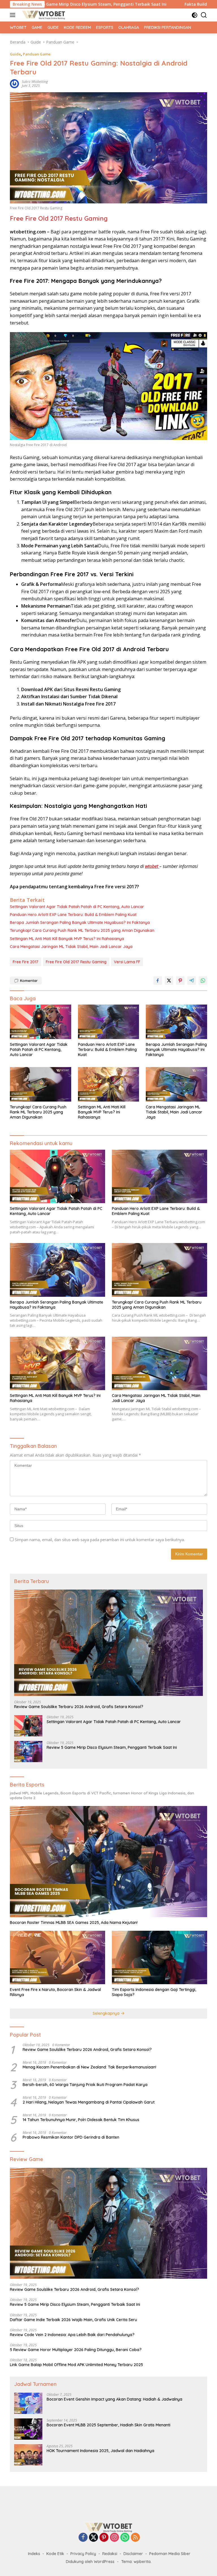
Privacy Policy (83, 2554)
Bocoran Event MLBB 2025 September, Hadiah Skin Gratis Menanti (108, 2425)
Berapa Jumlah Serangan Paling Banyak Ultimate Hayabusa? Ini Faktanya (80, 923)
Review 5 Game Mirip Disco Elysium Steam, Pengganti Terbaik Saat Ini (112, 1747)
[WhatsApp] (125, 2538)
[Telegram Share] (192, 980)
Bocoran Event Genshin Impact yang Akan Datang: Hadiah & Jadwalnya (114, 2399)
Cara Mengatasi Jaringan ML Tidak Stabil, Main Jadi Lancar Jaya (71, 947)
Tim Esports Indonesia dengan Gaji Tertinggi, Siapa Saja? (154, 1992)
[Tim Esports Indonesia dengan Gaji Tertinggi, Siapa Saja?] (160, 1957)
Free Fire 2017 (26, 962)
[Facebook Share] (158, 980)
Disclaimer (133, 2554)
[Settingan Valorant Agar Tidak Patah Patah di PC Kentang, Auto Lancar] (41, 1022)
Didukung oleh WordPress (90, 2562)
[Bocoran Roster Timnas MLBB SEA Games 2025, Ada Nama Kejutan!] (108, 1862)
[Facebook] (83, 2538)
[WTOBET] (43, 15)
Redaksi (110, 2554)
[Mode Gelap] (195, 15)
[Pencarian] (204, 15)
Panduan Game (37, 54)
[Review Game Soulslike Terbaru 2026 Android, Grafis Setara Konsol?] (108, 1643)
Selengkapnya (107, 2013)
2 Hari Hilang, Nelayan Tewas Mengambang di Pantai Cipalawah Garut (89, 2102)
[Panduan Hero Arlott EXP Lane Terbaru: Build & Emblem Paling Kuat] (109, 1022)
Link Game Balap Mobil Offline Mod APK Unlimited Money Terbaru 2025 (76, 2365)
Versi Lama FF (127, 962)
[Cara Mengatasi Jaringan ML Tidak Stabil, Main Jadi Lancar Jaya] (176, 1084)
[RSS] (135, 2538)
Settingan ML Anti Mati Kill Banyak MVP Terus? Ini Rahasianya (67, 939)
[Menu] (14, 15)
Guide (15, 54)
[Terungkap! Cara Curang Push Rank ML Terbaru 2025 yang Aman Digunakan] (41, 1084)
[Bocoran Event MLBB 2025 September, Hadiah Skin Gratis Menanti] (28, 2429)
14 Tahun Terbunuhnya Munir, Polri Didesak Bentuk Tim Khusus (81, 2120)
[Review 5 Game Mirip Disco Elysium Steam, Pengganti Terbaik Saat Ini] (28, 1752)
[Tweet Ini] (169, 980)
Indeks (34, 2554)
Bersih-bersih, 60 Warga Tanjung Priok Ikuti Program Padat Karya (85, 2085)
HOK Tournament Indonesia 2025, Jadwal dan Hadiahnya (100, 2451)
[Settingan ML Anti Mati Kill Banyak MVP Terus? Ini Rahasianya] (109, 1084)
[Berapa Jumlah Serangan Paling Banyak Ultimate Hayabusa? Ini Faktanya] (176, 1022)
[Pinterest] (104, 2538)
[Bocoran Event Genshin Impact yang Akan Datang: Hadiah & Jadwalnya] (28, 2403)
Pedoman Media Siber (170, 2554)
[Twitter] (94, 2538)
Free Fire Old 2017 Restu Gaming (59, 218)
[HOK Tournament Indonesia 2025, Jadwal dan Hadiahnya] (28, 2455)
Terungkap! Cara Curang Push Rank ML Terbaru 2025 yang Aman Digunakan (82, 930)
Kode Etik (55, 2554)
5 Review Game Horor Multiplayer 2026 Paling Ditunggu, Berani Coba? (76, 2350)
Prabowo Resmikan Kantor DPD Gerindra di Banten (71, 2137)
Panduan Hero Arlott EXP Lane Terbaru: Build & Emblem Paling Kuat (73, 915)
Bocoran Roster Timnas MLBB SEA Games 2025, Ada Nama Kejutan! (74, 1923)
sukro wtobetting (35, 82)
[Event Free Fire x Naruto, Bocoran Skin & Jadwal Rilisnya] (57, 1957)
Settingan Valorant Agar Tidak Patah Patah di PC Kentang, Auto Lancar (77, 907)
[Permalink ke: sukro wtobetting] (14, 83)
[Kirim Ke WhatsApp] (203, 980)
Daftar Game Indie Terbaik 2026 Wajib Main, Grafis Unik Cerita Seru (73, 2320)
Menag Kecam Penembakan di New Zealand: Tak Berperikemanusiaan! (89, 2067)
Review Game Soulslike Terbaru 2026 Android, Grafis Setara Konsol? (79, 1707)
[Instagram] (114, 2538)
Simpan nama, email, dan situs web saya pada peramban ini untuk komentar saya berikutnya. (100, 1540)
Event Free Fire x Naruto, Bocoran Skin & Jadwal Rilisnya (55, 1992)
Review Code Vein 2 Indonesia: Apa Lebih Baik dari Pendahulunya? (72, 2335)
